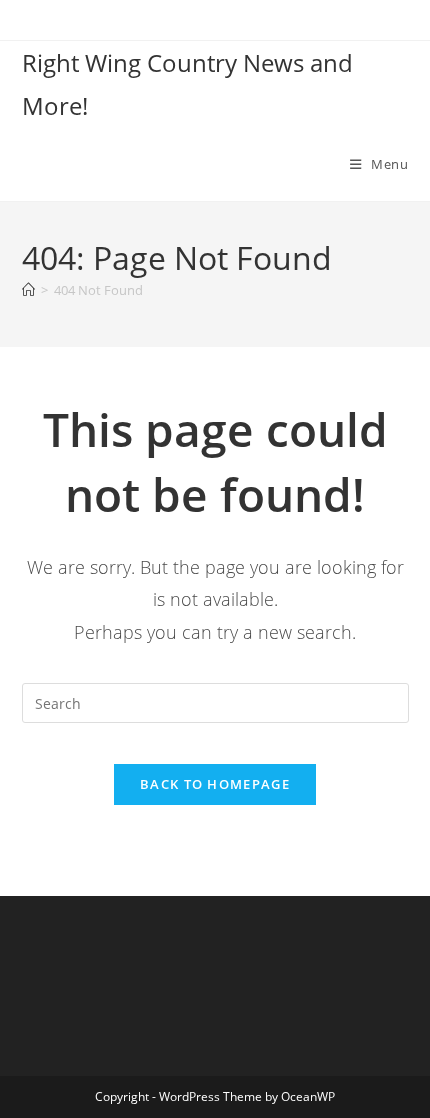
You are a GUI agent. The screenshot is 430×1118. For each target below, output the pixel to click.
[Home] (28, 290)
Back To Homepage (215, 784)
